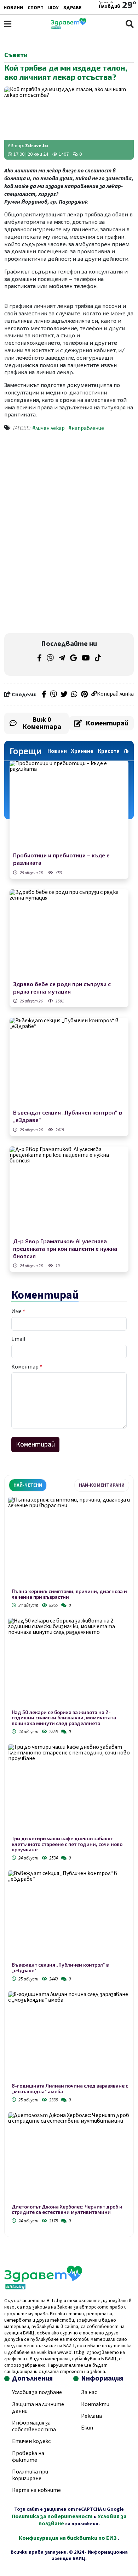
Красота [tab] (109, 751)
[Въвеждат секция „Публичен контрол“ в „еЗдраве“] (69, 1062)
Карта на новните (36, 2490)
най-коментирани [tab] (102, 1485)
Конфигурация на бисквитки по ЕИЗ (68, 2538)
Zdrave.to (37, 146)
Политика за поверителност (52, 2516)
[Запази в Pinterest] (84, 695)
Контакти (95, 2404)
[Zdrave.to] (69, 27)
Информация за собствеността (34, 2426)
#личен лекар (48, 428)
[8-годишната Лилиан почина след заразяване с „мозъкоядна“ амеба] (69, 2037)
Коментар (27, 1367)
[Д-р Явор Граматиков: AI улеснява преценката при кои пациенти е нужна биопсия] (69, 1191)
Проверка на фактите (28, 2457)
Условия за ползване (37, 2392)
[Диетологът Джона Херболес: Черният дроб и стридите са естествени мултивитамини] (69, 2158)
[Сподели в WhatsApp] (74, 695)
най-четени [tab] (28, 1485)
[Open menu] (8, 24)
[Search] (130, 24)
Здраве (72, 8)
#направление (86, 428)
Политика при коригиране (30, 2475)
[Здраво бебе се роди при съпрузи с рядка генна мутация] (69, 934)
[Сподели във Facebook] (44, 695)
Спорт (36, 8)
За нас (89, 2392)
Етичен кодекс (31, 2441)
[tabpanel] (69, 1861)
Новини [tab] (57, 751)
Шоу (53, 8)
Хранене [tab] (82, 751)
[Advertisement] (69, 486)
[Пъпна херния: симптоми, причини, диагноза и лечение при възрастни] (69, 1543)
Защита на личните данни (38, 2408)
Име (18, 1311)
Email (18, 1339)
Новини (13, 8)
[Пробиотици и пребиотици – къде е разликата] (69, 805)
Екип (87, 2428)
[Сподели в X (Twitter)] (64, 695)
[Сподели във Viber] (53, 695)
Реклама (91, 2416)
